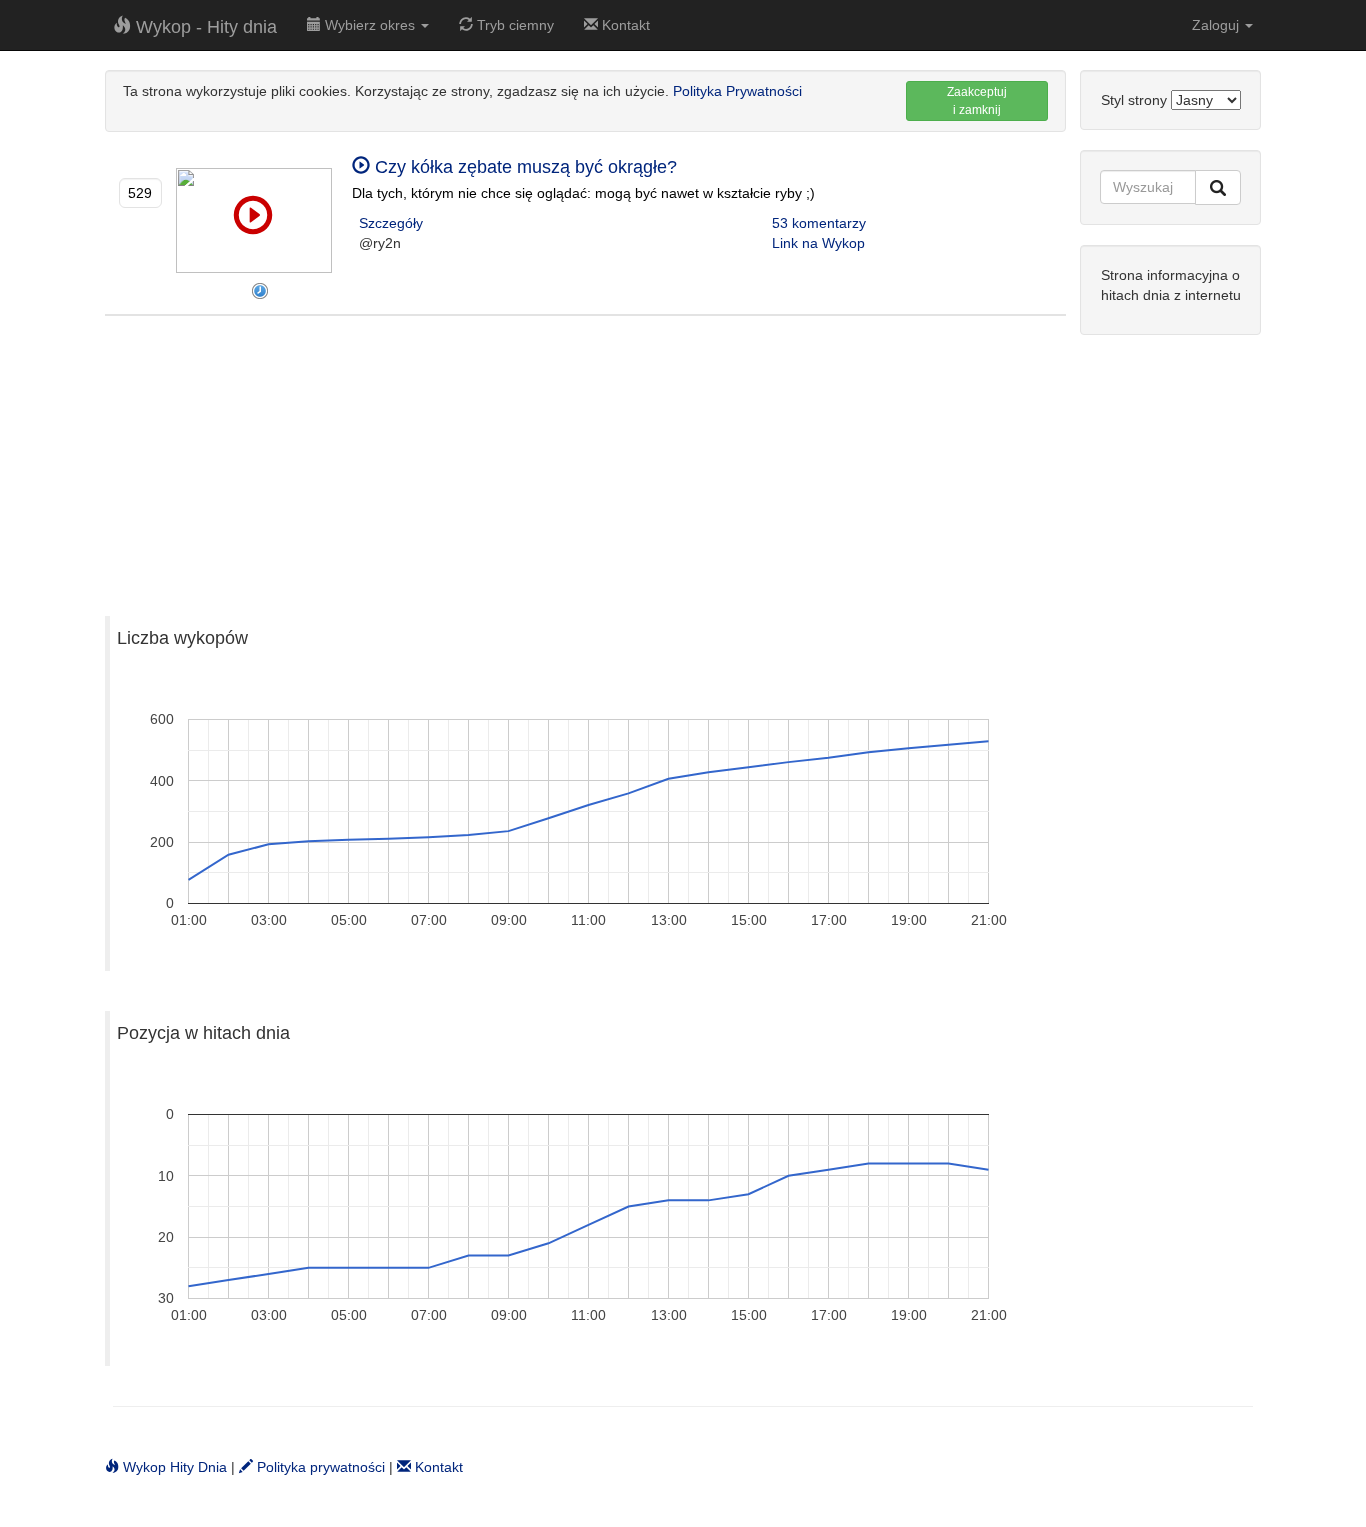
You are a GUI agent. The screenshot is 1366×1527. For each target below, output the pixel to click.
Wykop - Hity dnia (204, 27)
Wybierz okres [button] (370, 25)
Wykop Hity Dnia (173, 1467)
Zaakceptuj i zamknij (977, 101)
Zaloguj (1217, 25)
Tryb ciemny (513, 25)
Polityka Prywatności (737, 91)
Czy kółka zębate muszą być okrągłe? (523, 167)
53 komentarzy (819, 223)
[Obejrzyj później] (260, 291)
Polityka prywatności (319, 1467)
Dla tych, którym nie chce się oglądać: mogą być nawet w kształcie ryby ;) (583, 193)
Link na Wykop (818, 243)
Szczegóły (391, 223)
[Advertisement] (585, 456)
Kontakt (624, 25)
